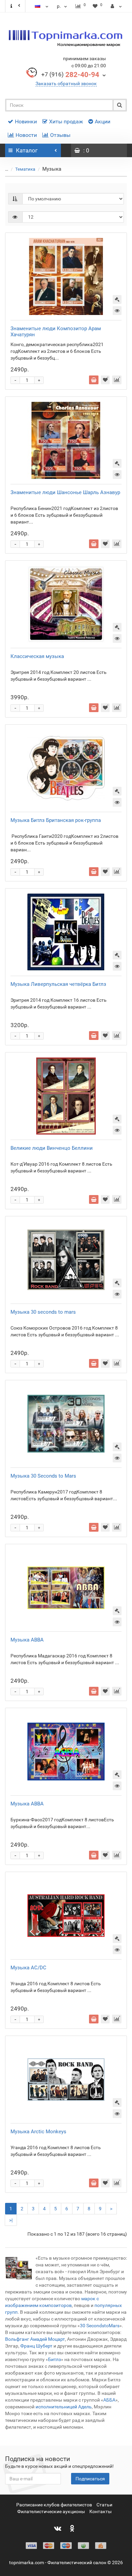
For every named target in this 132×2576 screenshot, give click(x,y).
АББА (109, 2400)
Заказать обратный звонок (66, 83)
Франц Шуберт (36, 2346)
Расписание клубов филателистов (54, 2505)
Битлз (54, 2359)
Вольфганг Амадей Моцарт (35, 2339)
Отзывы (60, 135)
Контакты (101, 2511)
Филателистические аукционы (51, 2511)
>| (11, 2220)
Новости (26, 135)
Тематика (26, 169)
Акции (103, 121)
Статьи (104, 2505)
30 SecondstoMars (100, 2326)
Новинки (26, 121)
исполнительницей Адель (64, 2407)
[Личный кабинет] (116, 6)
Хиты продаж (66, 121)
